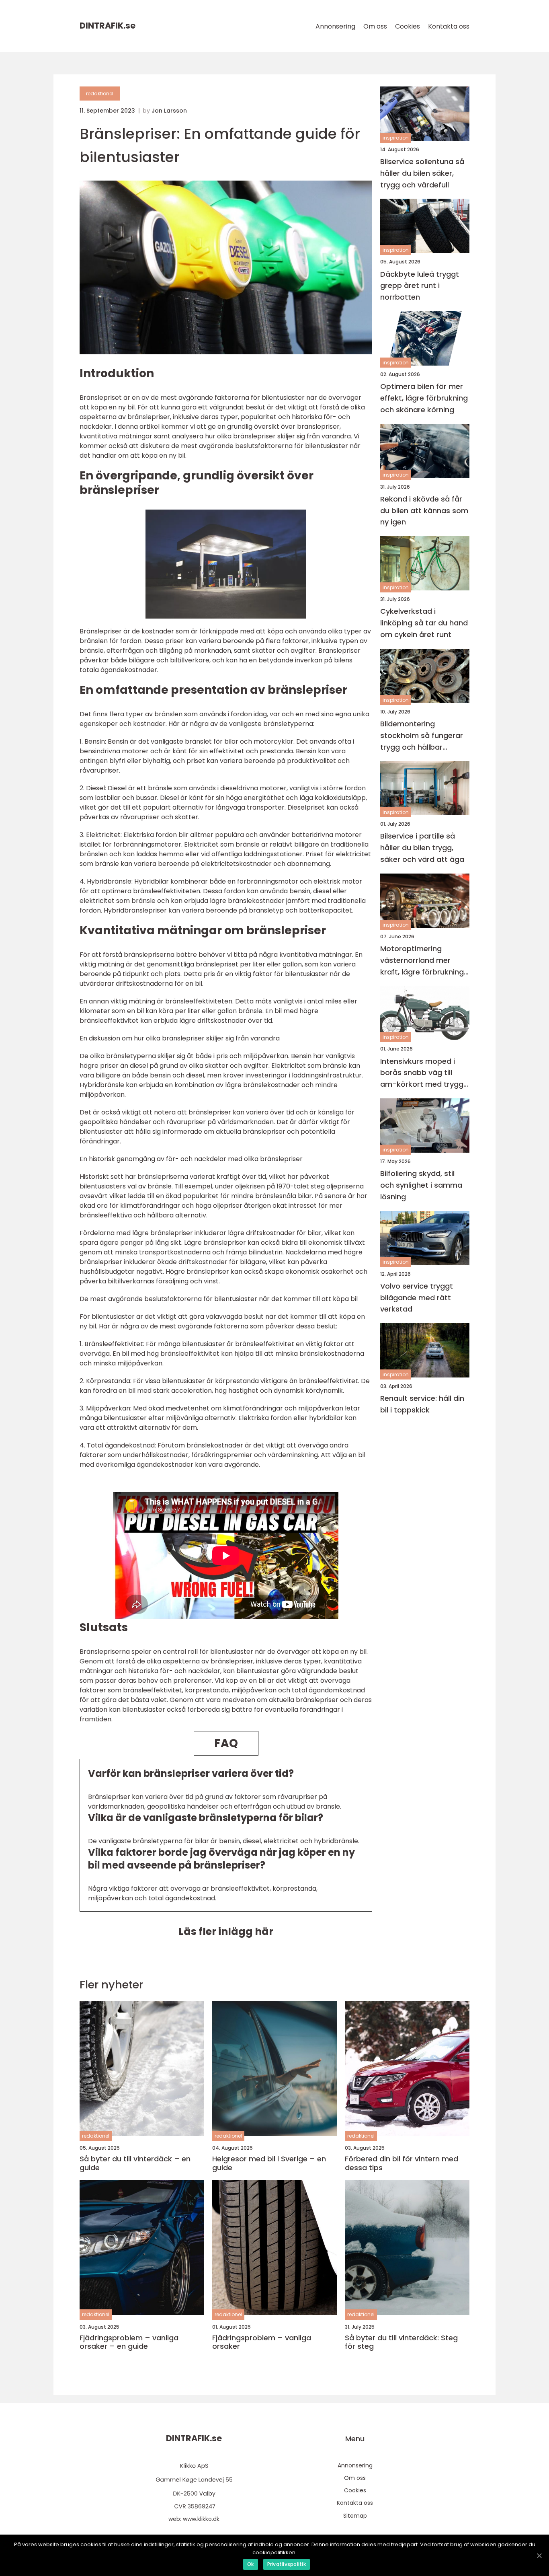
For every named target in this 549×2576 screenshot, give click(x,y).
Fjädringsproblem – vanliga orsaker (262, 2342)
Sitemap (355, 2516)
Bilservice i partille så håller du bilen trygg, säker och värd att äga (422, 848)
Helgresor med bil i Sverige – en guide (269, 2163)
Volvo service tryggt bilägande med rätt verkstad (417, 1298)
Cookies (408, 26)
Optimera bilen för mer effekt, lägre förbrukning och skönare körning (424, 398)
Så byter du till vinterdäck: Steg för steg (401, 2342)
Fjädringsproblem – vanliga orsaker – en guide (129, 2342)
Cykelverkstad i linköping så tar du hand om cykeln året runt (424, 623)
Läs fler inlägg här (226, 1931)
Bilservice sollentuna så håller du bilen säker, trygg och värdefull (422, 173)
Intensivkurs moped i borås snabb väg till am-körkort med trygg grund (422, 1073)
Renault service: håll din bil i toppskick (422, 1404)
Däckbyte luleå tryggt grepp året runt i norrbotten (420, 286)
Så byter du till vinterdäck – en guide (135, 2163)
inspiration (396, 138)
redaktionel (100, 94)
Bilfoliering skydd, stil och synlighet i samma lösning (421, 1185)
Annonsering (335, 26)
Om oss (375, 26)
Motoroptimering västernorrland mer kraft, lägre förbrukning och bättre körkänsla (422, 961)
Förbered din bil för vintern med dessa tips (402, 2163)
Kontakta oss (449, 26)
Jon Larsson (169, 111)
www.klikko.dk (201, 2519)
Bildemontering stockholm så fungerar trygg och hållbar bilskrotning (422, 736)
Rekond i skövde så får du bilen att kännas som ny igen (424, 511)
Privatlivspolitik (287, 2564)
